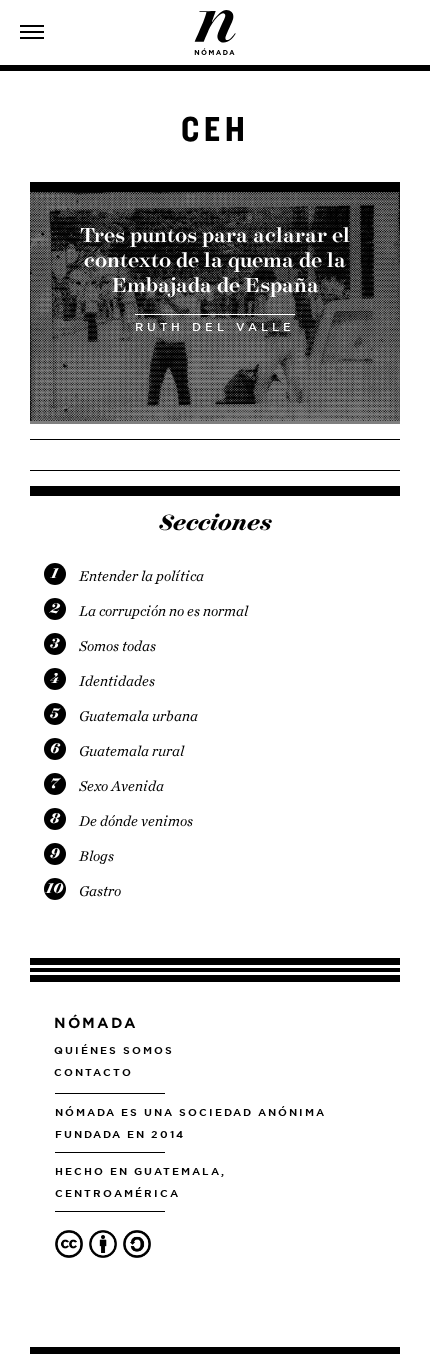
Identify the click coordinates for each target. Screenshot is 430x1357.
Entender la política (141, 576)
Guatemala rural (131, 751)
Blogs (96, 856)
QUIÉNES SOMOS (114, 1050)
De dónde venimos (136, 821)
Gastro (100, 891)
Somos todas (117, 646)
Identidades (117, 681)
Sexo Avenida (121, 786)
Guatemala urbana (138, 716)
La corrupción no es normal (163, 611)
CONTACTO (93, 1072)
